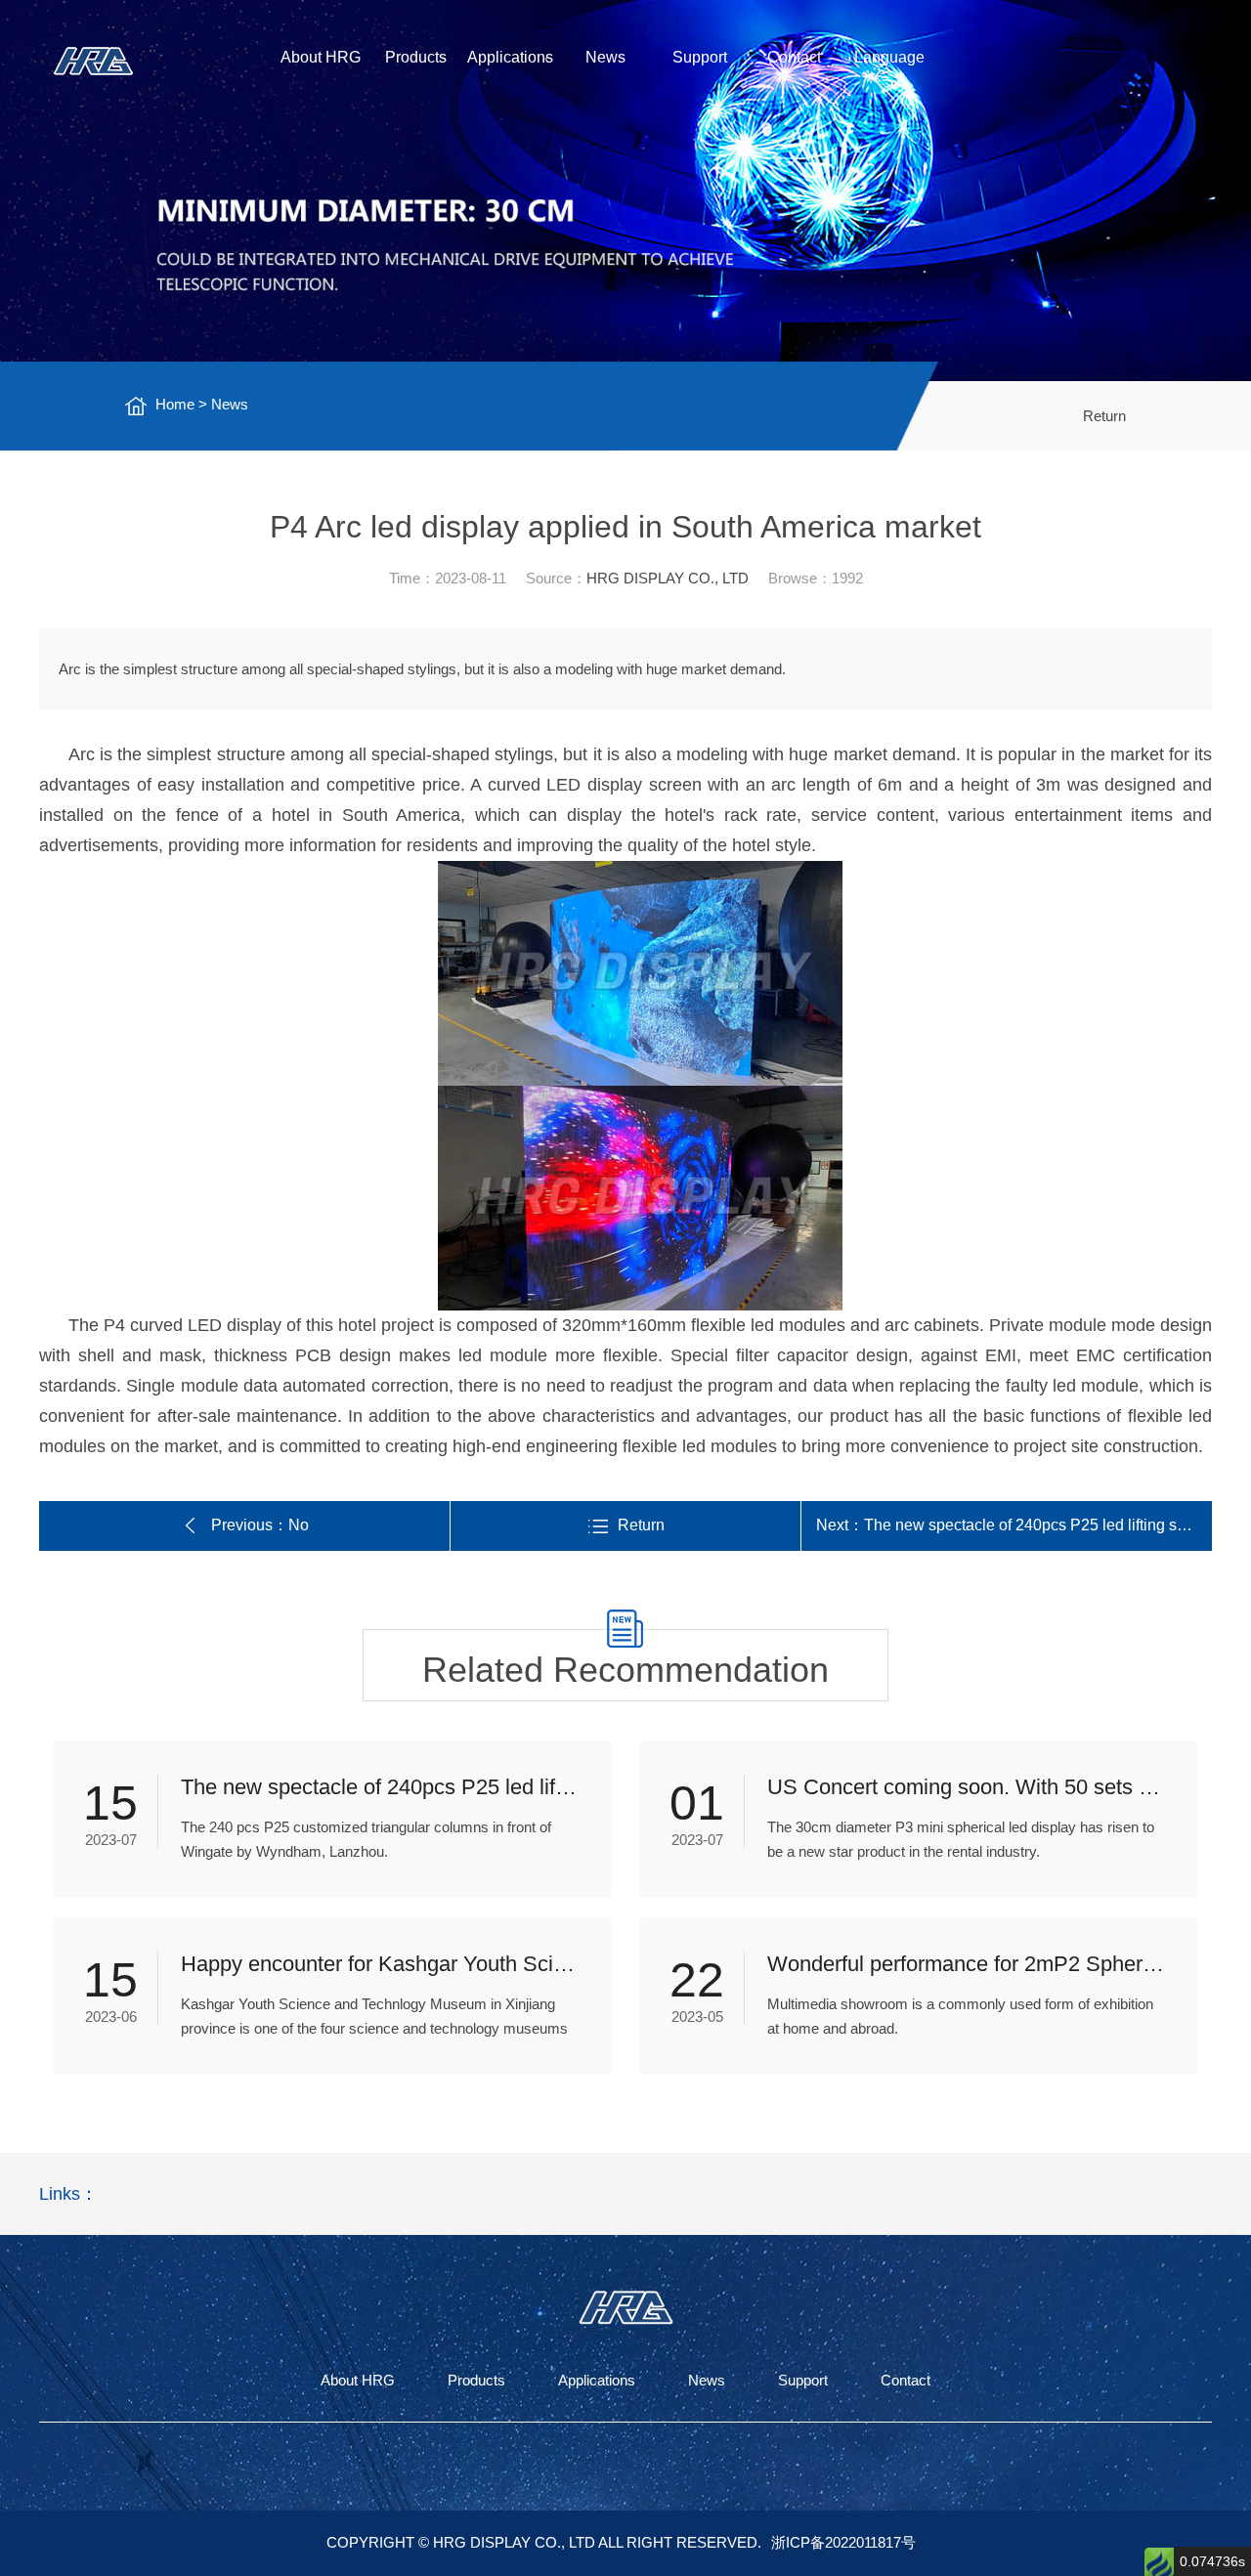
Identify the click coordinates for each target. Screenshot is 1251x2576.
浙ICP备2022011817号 (843, 2542)
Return (1104, 416)
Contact (794, 57)
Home (175, 404)
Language (889, 57)
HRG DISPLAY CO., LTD (668, 578)
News (605, 57)
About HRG (321, 57)
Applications (510, 57)
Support (700, 57)
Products (416, 57)
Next (1014, 1525)
